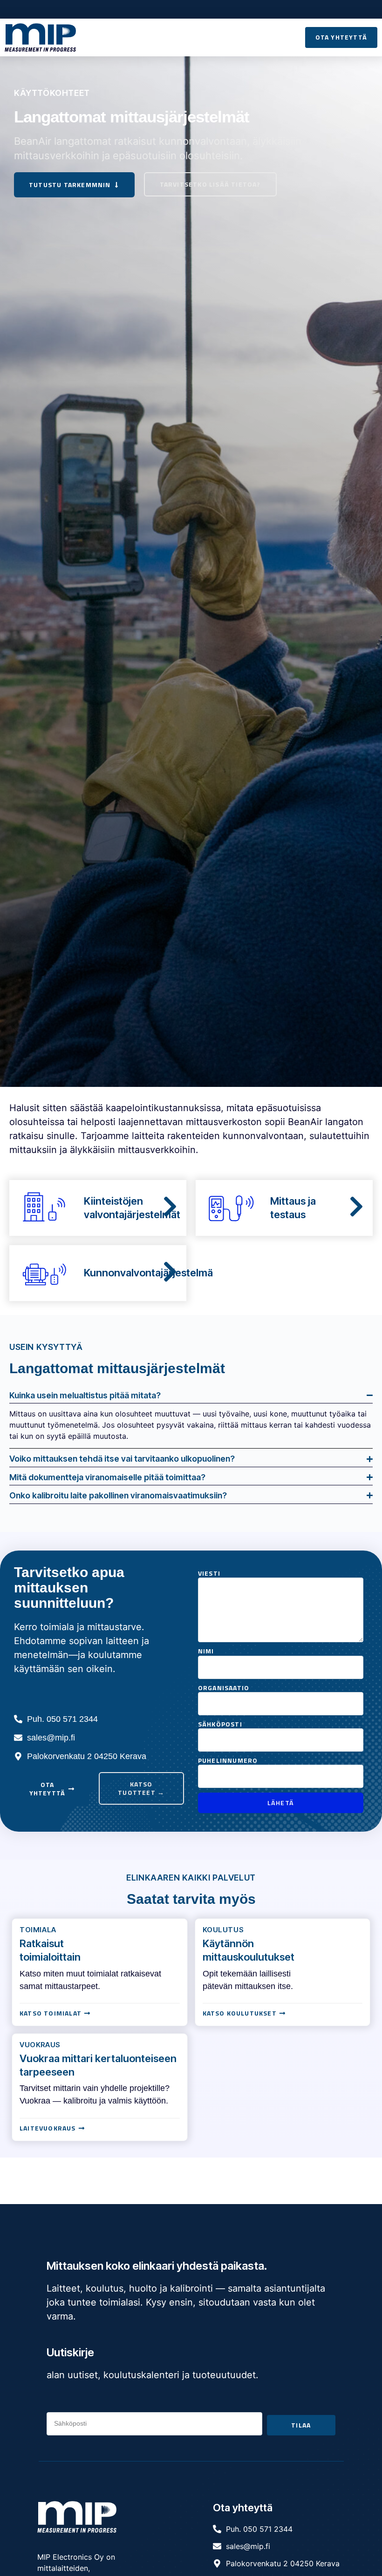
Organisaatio (224, 1688)
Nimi (206, 1651)
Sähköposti (220, 1724)
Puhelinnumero (228, 1760)
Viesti (209, 1573)
